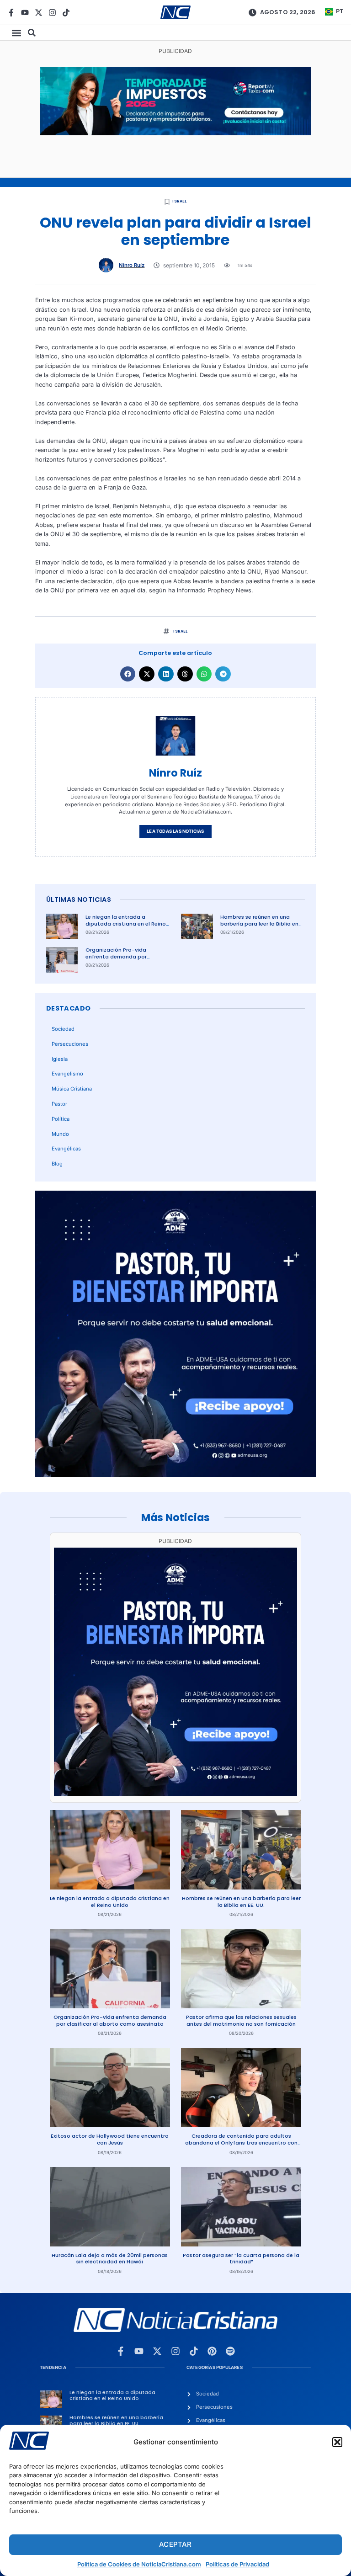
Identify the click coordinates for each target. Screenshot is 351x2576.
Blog (57, 1164)
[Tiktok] (66, 13)
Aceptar (175, 2544)
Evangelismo (67, 1074)
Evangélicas (66, 1149)
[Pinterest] (212, 2351)
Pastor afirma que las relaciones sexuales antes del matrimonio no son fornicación (241, 2020)
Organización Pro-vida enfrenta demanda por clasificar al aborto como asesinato (120, 960)
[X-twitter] (39, 13)
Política (61, 1119)
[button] (337, 2442)
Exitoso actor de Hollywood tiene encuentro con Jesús (110, 2139)
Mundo (60, 1134)
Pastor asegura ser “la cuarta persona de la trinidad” (241, 2259)
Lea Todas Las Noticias (175, 831)
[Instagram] (52, 13)
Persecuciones (70, 1044)
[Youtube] (25, 13)
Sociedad (63, 1029)
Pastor (59, 1104)
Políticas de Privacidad (237, 2564)
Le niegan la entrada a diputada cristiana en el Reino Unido (126, 923)
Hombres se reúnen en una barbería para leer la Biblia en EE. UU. (259, 923)
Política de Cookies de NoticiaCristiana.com (139, 2564)
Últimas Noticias (79, 899)
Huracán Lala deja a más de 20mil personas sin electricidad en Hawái (110, 2259)
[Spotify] (230, 2351)
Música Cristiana (72, 1089)
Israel (179, 201)
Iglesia (60, 1059)
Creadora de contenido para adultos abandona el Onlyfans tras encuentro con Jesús (241, 2142)
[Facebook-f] (11, 13)
